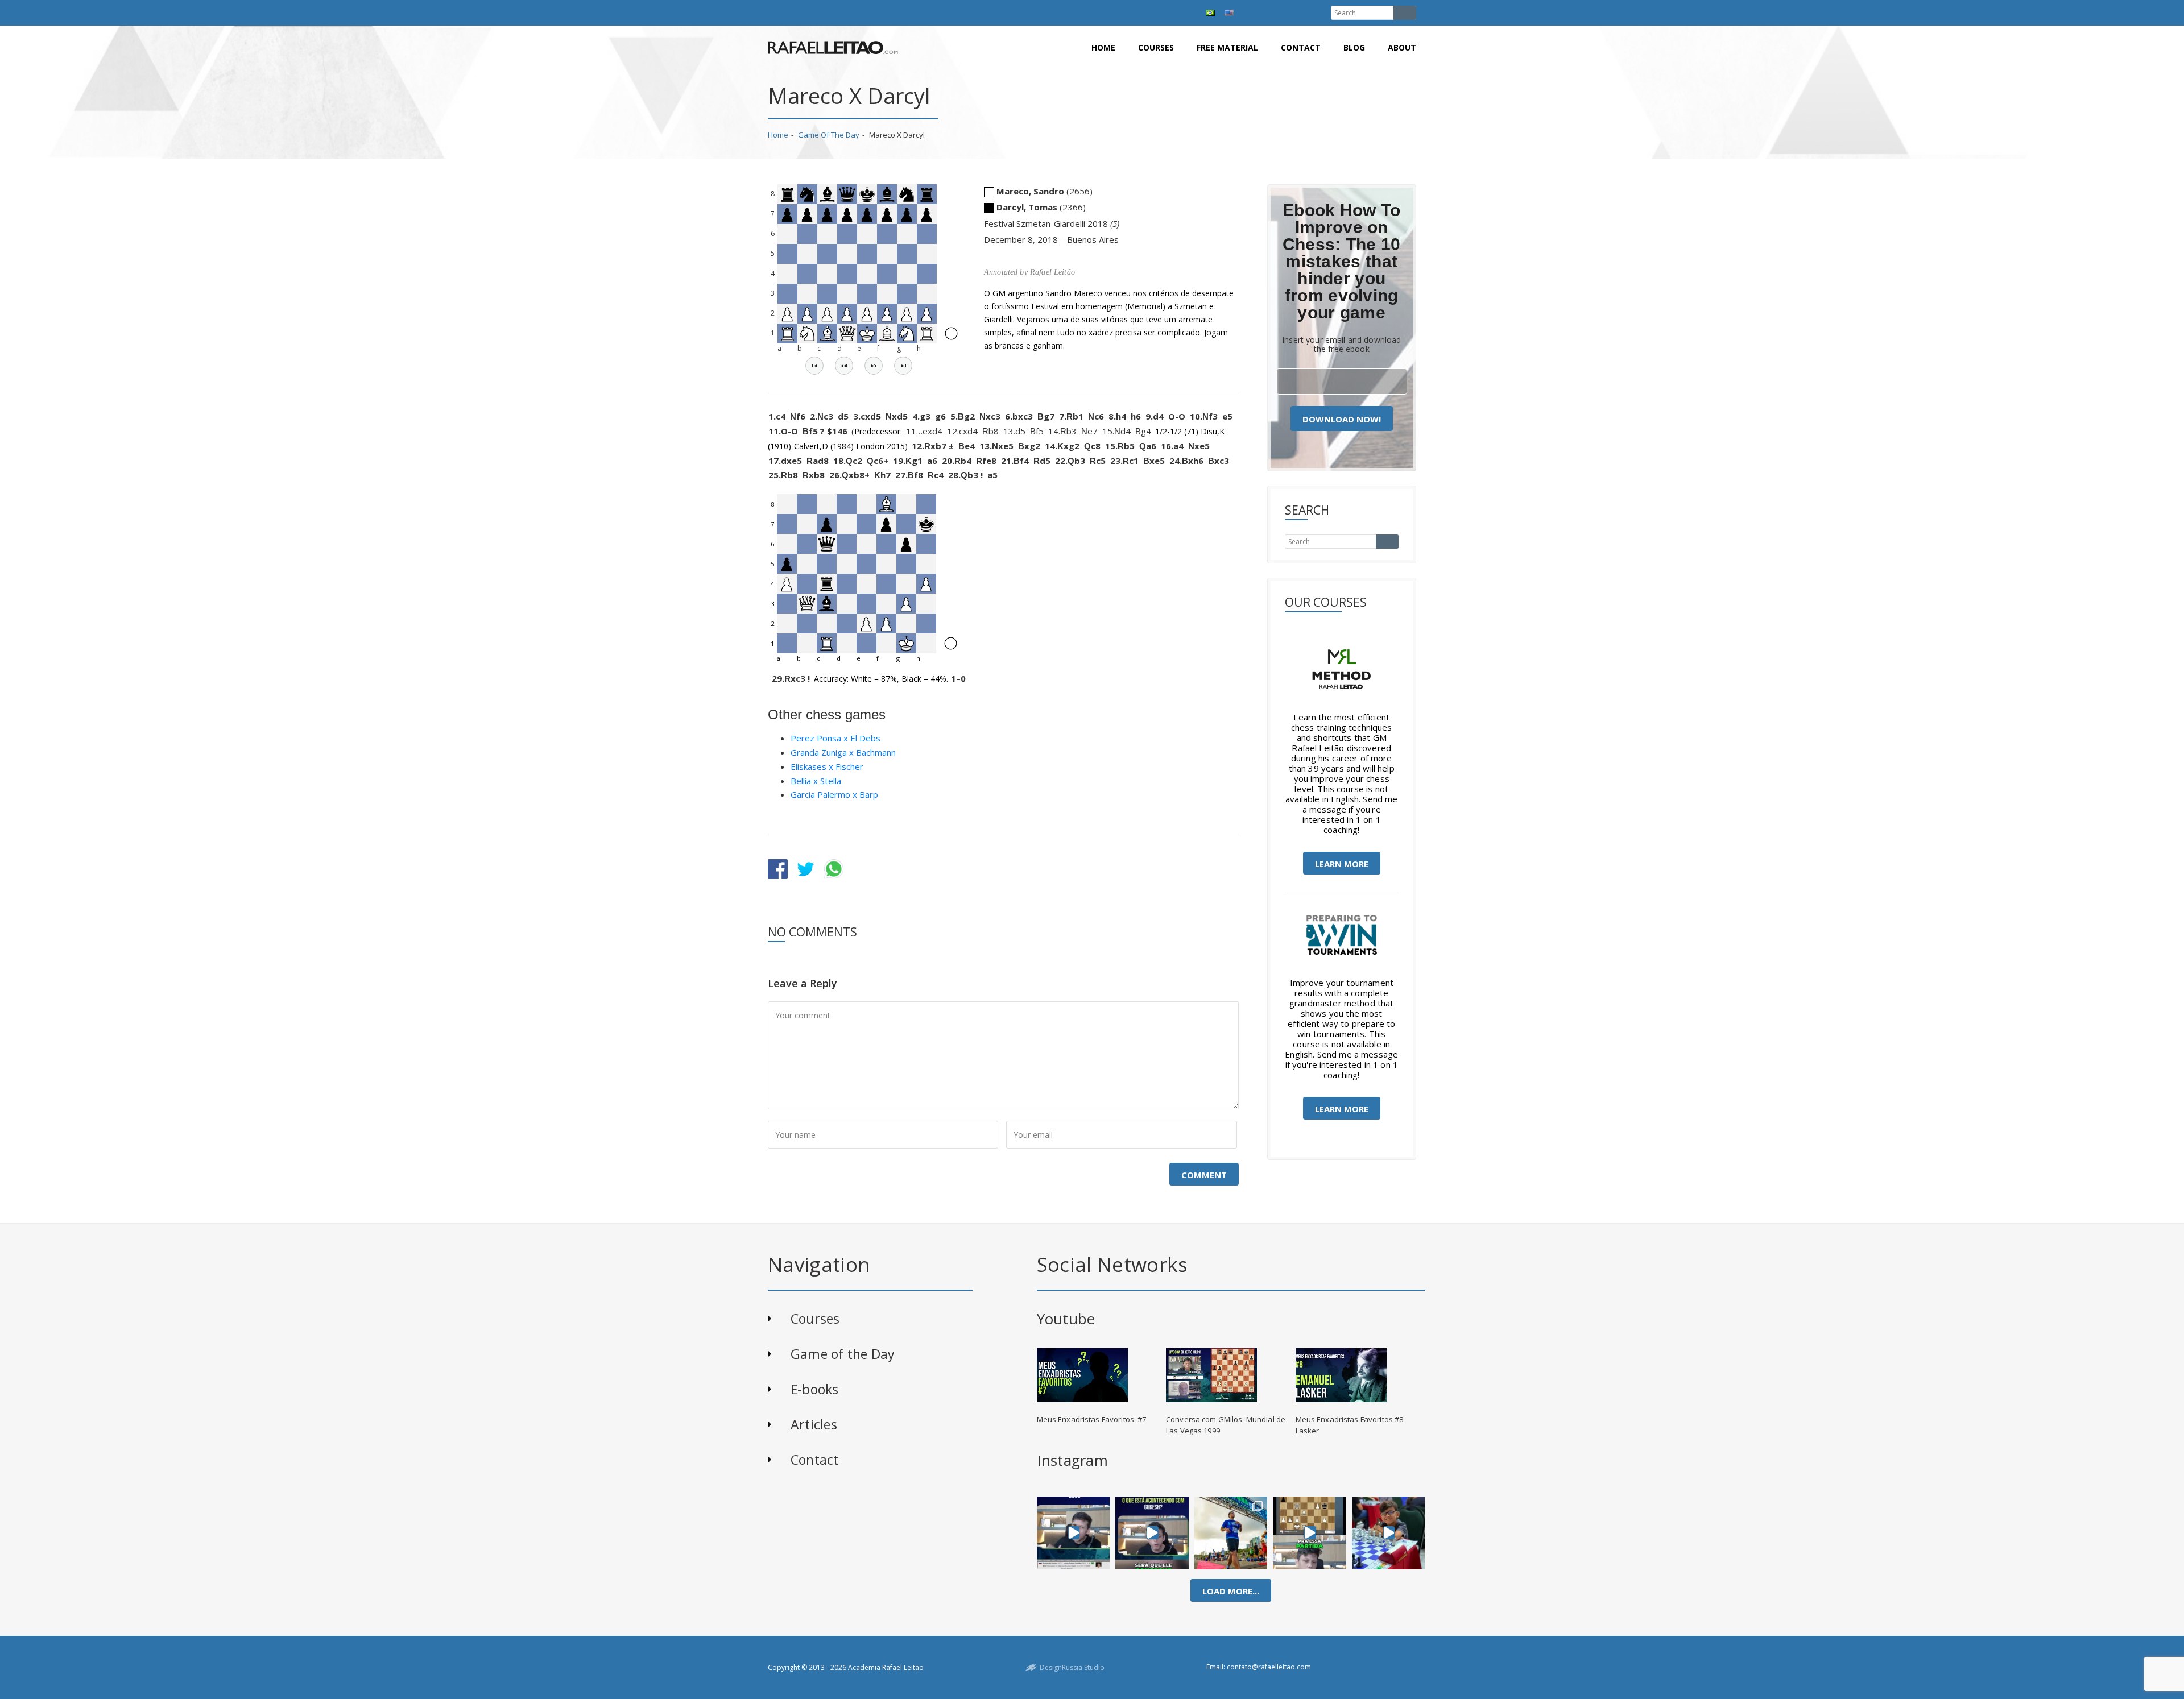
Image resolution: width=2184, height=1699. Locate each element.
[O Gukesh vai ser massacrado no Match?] (1152, 1533)
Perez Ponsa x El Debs (835, 738)
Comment (1204, 1175)
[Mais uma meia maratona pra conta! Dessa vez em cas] (1231, 1533)
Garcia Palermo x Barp (834, 794)
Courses (1156, 47)
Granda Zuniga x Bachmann (843, 752)
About (1402, 47)
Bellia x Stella (816, 781)
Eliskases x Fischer (827, 766)
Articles (814, 1424)
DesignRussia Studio (1072, 1667)
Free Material (1227, 47)
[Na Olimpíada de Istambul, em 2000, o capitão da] (1073, 1533)
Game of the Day (829, 135)
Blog (1354, 47)
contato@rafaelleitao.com (1269, 1667)
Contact (1301, 47)
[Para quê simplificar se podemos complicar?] (1310, 1533)
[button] (814, 366)
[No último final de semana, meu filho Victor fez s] (1388, 1533)
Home (1103, 47)
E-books (815, 1389)
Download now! (1342, 419)
